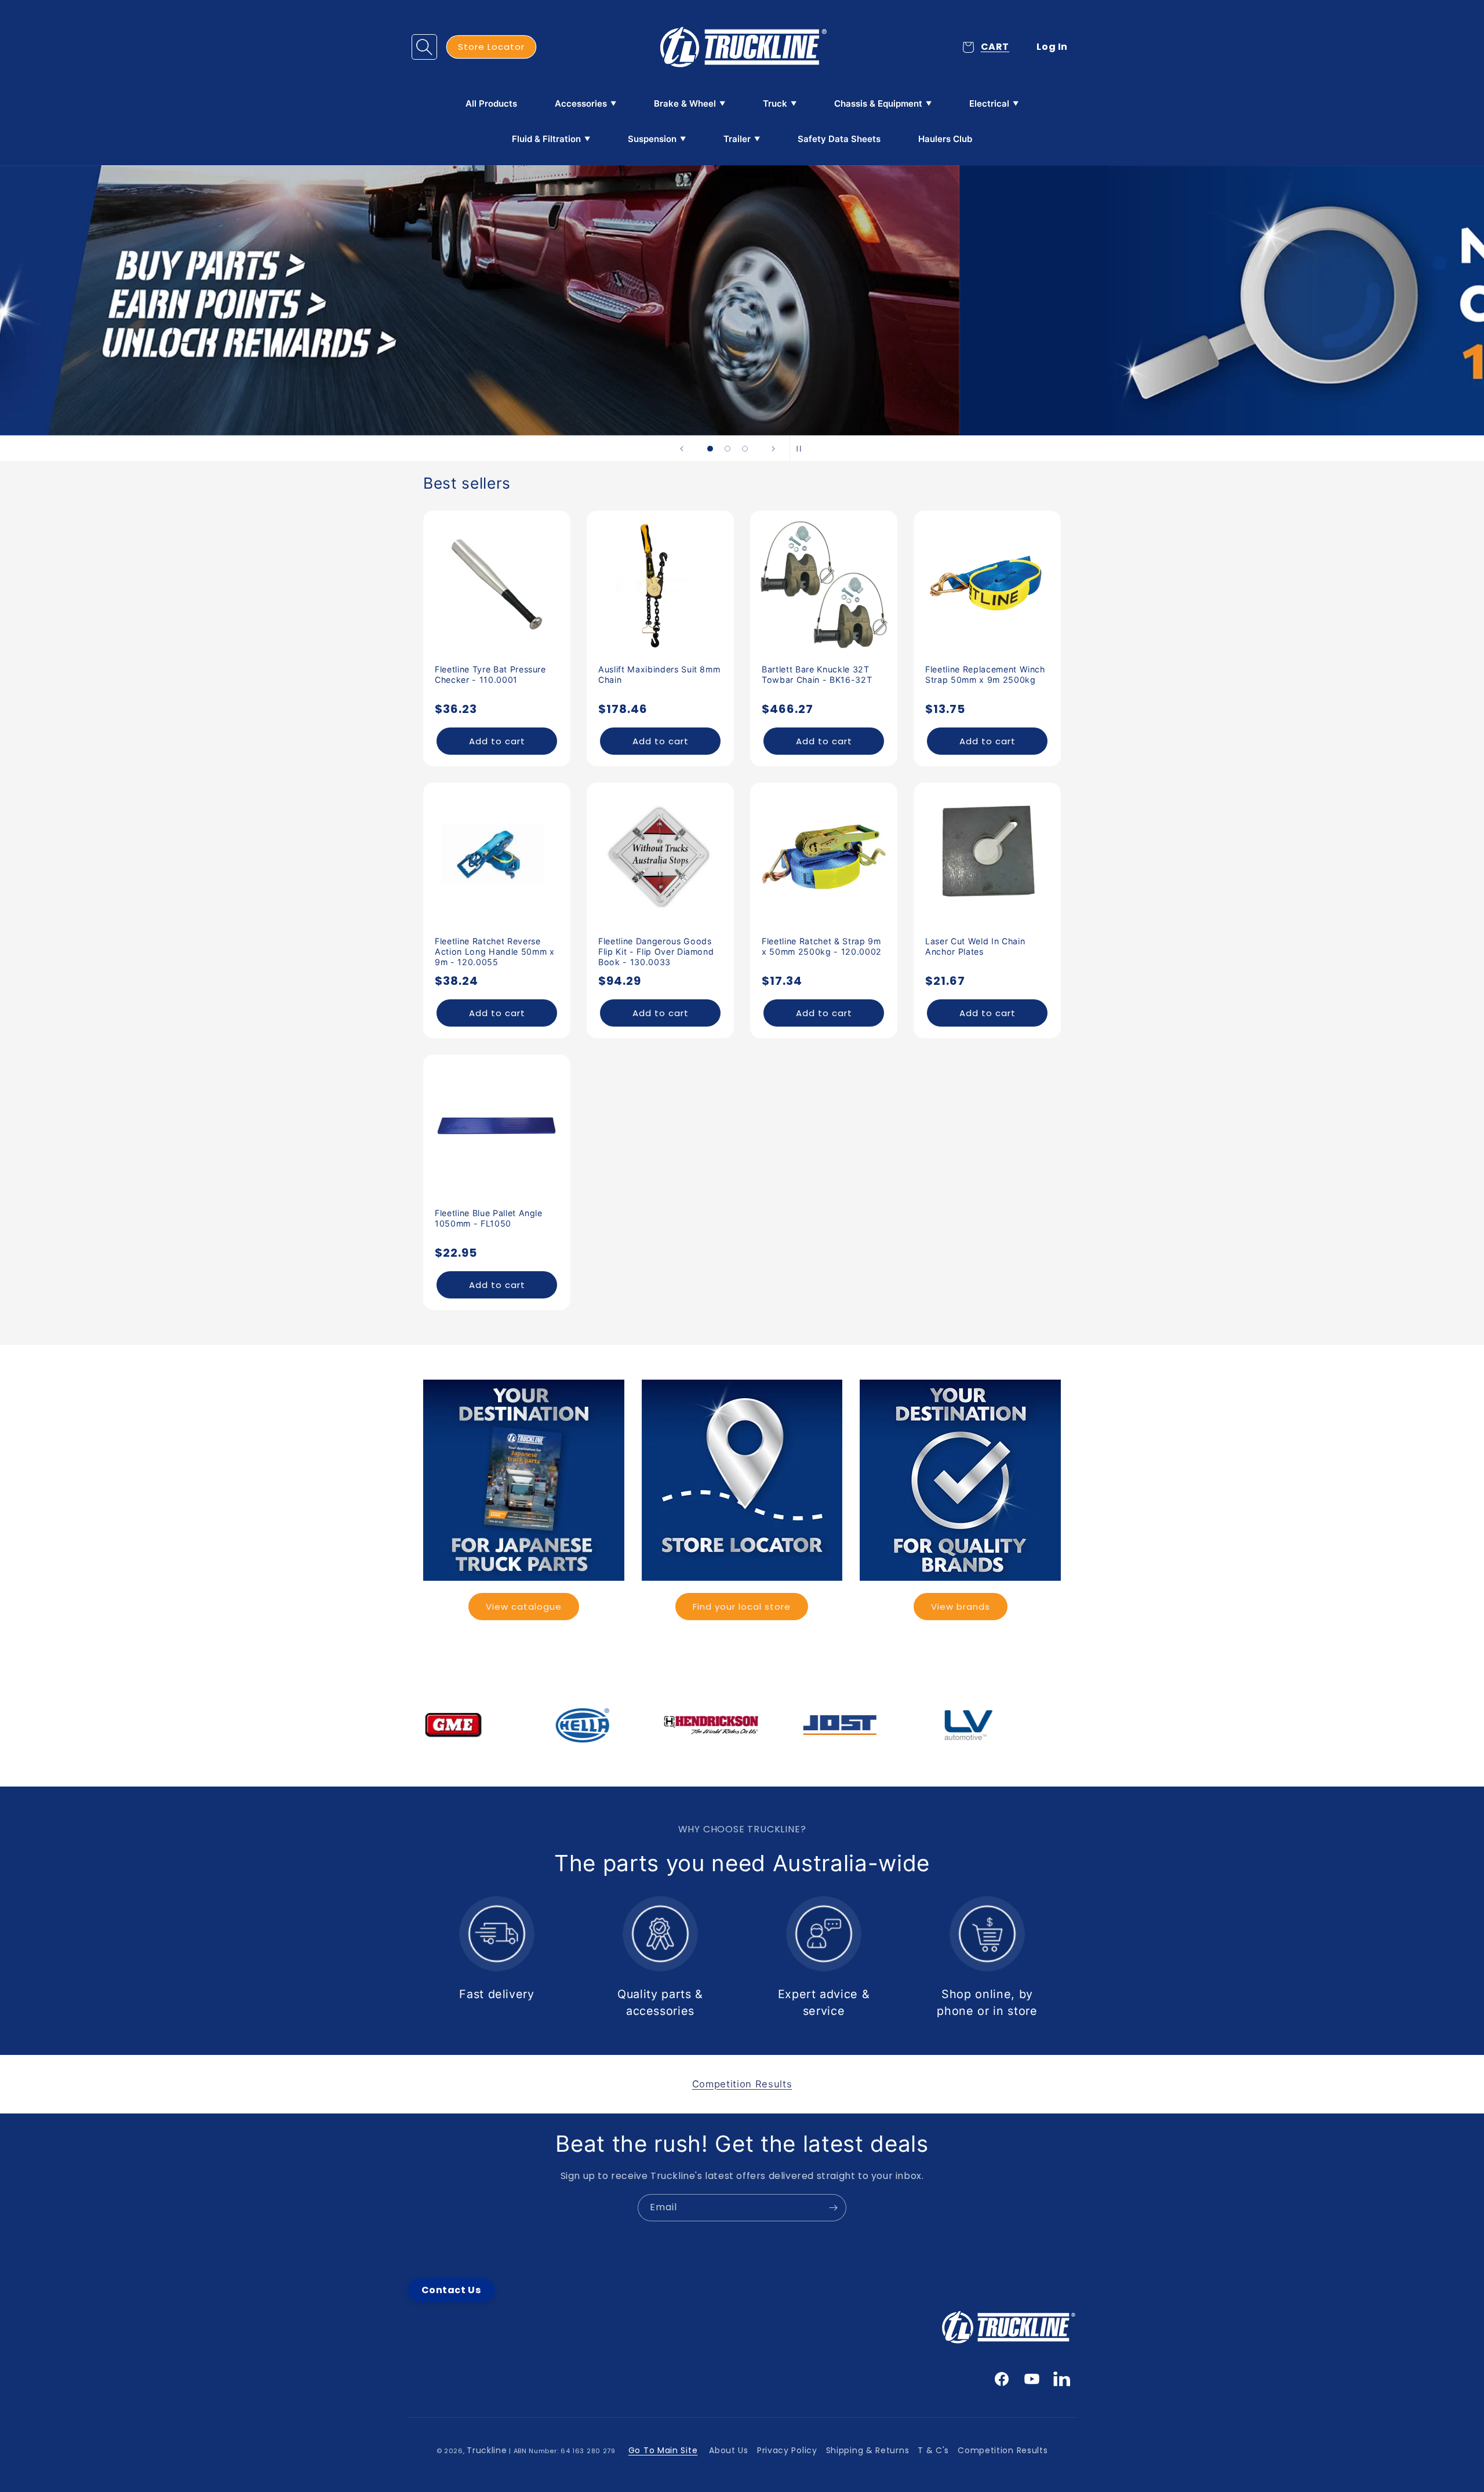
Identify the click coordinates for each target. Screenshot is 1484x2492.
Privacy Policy (787, 2450)
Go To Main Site (663, 2450)
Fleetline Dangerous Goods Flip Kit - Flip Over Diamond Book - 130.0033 (656, 952)
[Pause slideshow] (802, 449)
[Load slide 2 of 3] (728, 449)
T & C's (933, 2450)
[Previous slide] (682, 449)
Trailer (737, 139)
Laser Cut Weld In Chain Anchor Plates (975, 946)
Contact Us (451, 2290)
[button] (424, 47)
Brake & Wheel (685, 103)
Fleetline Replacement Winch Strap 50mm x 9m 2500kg (985, 674)
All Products (491, 103)
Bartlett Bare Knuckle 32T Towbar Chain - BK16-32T (817, 674)
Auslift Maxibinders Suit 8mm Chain (659, 674)
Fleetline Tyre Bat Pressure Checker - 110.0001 (490, 674)
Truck (775, 103)
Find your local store (742, 1607)
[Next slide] (773, 449)
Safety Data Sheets (839, 139)
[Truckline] (742, 47)
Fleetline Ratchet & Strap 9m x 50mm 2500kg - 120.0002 (822, 946)
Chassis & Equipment (878, 103)
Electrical (989, 103)
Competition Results (1003, 2450)
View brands (961, 1607)
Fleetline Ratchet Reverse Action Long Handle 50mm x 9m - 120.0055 (495, 952)
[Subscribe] (833, 2208)
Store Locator (491, 47)
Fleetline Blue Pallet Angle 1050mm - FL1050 (489, 1218)
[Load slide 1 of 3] (710, 449)
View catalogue (524, 1607)
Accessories (581, 103)
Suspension (652, 139)
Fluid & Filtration (546, 139)
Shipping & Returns (868, 2450)
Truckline (487, 2450)
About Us (729, 2450)
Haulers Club (945, 139)
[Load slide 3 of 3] (745, 449)
